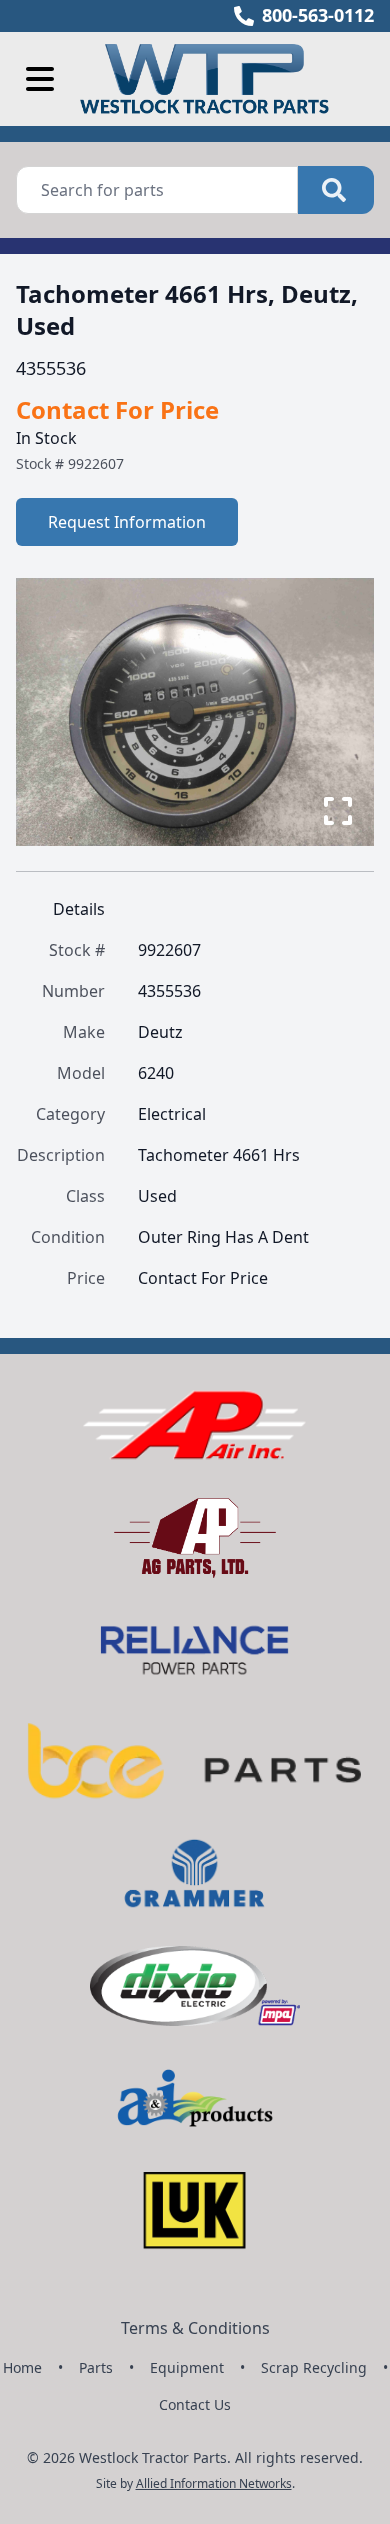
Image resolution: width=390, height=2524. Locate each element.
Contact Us (195, 2404)
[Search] (336, 190)
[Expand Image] (338, 811)
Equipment (187, 2367)
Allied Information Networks (214, 2483)
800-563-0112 (318, 15)
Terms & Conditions (195, 2328)
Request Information (127, 522)
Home (22, 2367)
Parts (96, 2367)
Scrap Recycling (314, 2367)
